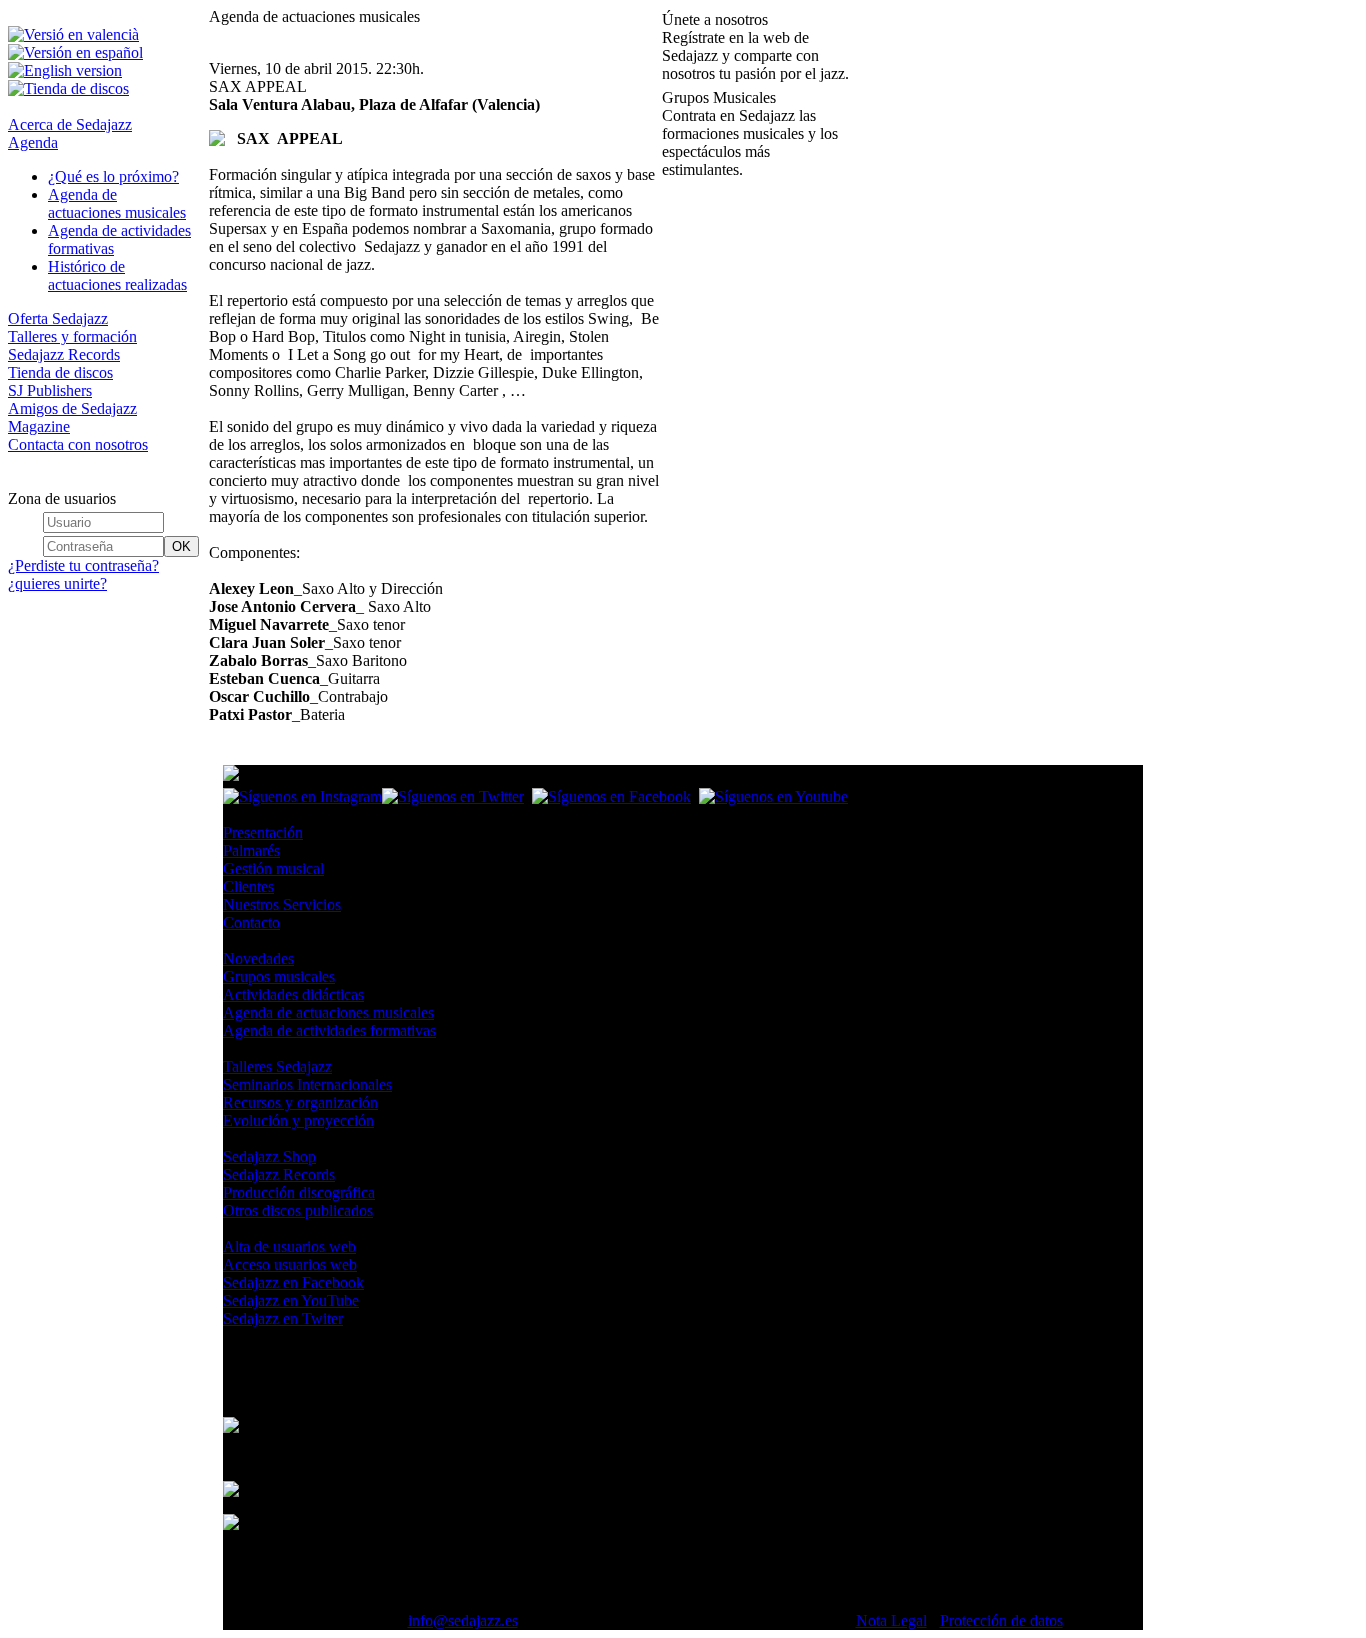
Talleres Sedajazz (277, 1066)
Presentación (263, 832)
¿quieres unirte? (57, 583)
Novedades (258, 958)
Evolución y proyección (298, 1120)
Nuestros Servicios (282, 904)
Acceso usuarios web (290, 1264)
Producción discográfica (299, 1192)
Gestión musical (273, 868)
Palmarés (251, 850)
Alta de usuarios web (289, 1246)
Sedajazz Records (64, 354)
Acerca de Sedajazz (70, 124)
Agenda (33, 142)
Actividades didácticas (293, 994)
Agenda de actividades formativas (329, 1030)
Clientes (248, 886)
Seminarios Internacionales (307, 1084)
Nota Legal (891, 1620)
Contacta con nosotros (78, 444)
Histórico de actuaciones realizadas (117, 275)
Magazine (39, 426)
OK (181, 546)
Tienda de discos (60, 372)
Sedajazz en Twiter (283, 1318)
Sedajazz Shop (269, 1156)
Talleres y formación (72, 336)
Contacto (251, 922)
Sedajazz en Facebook (293, 1282)
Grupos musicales (279, 976)
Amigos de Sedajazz (72, 408)
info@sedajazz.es (463, 1620)
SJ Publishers (50, 390)
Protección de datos (1001, 1620)
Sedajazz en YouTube (291, 1300)
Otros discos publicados (298, 1210)
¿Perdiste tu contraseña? (83, 565)
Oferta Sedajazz (58, 318)
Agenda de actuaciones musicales (117, 203)
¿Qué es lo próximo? (113, 176)
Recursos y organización (300, 1102)
